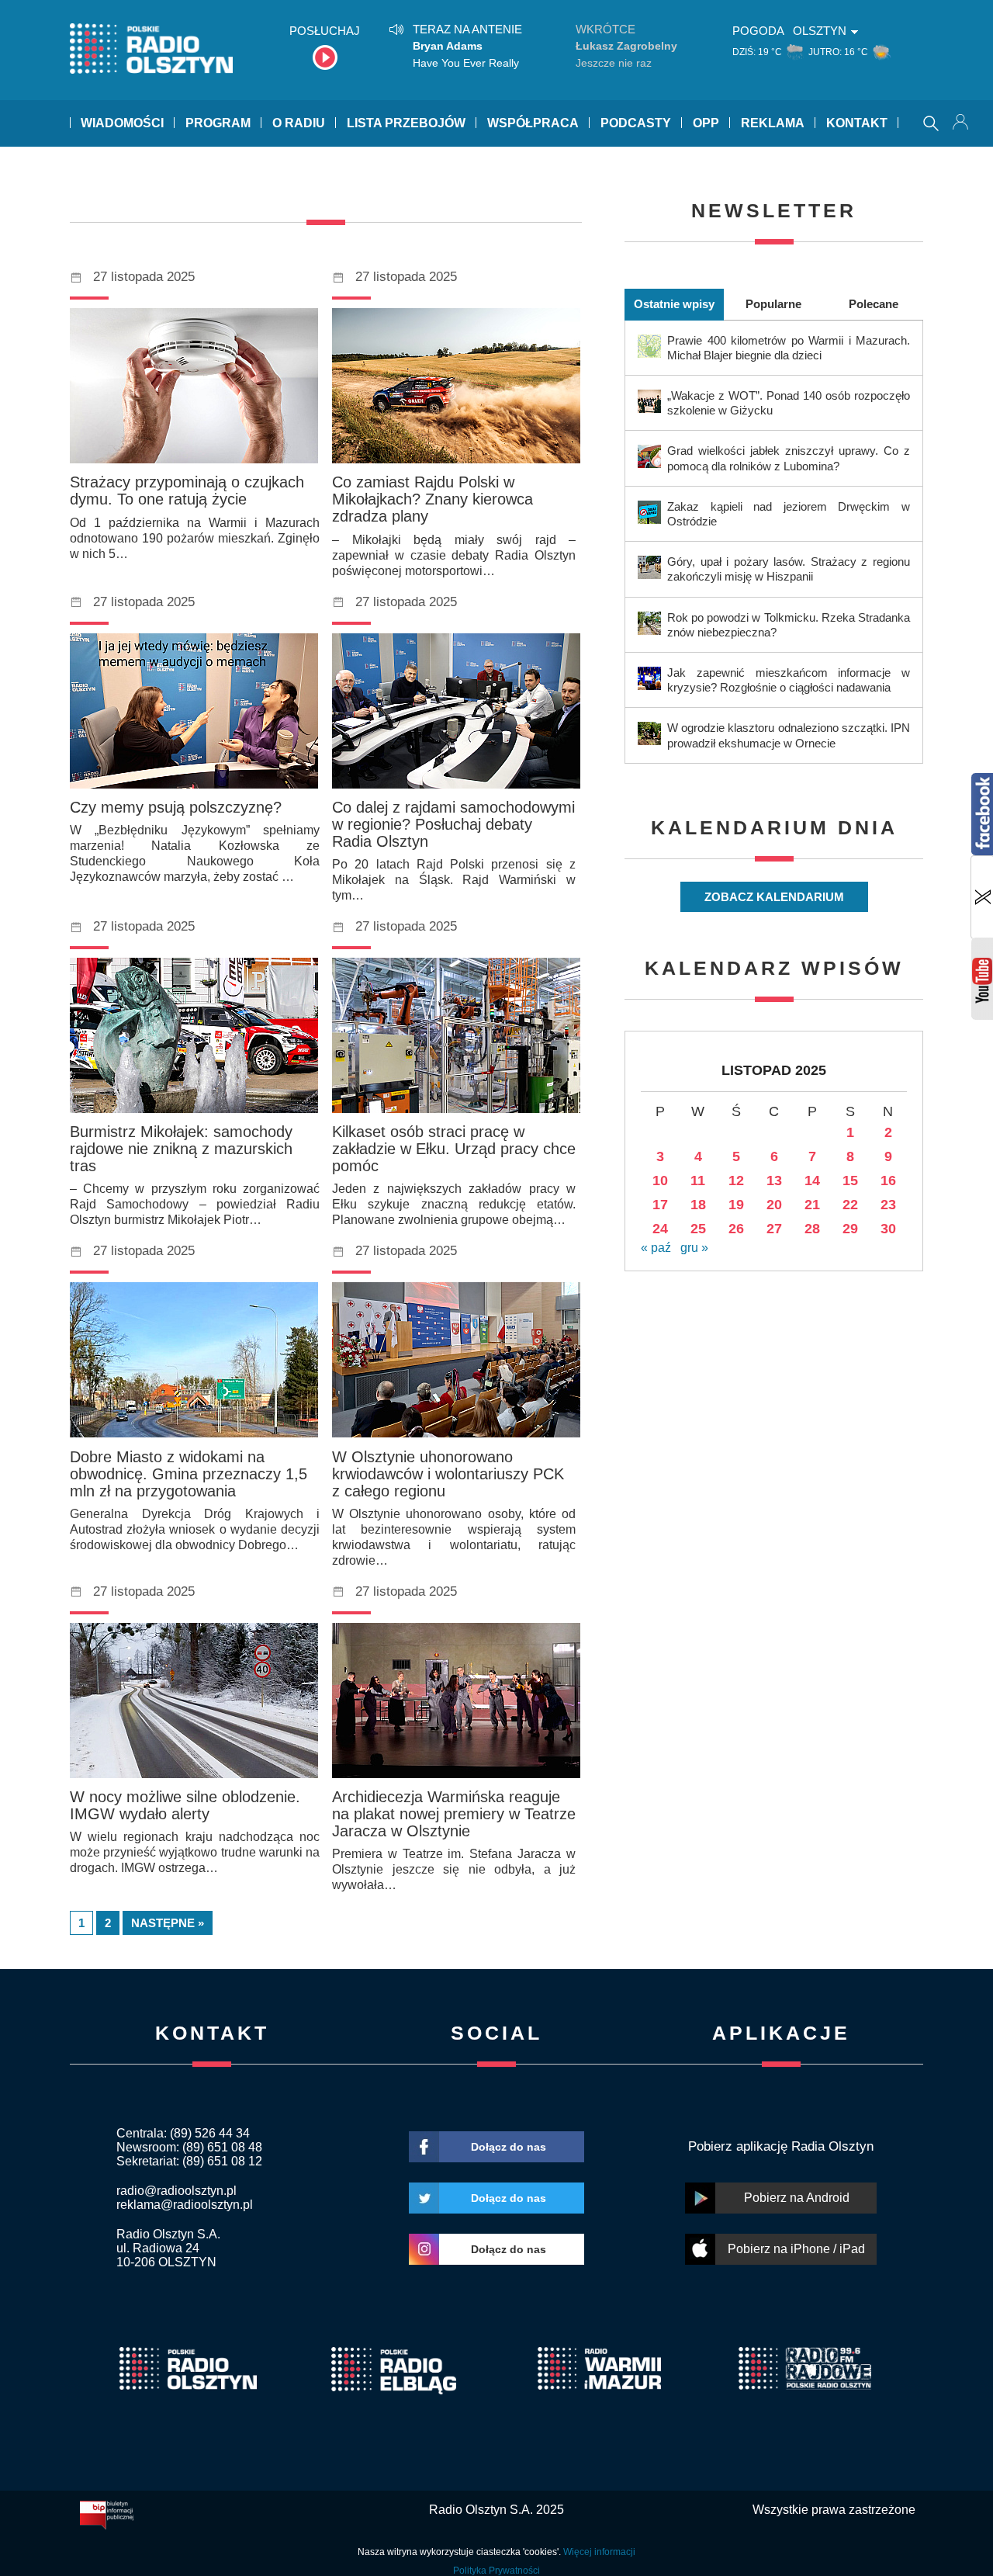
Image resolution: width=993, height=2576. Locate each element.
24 (660, 1229)
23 (888, 1205)
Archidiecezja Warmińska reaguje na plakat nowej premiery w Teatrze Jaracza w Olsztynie (454, 1814)
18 (698, 1205)
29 (850, 1229)
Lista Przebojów (406, 123)
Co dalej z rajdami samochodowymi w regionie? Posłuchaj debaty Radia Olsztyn (453, 824)
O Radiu (299, 123)
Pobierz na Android (797, 2198)
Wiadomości (122, 123)
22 (850, 1205)
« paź (656, 1248)
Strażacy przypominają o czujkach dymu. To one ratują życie (187, 491)
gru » (694, 1248)
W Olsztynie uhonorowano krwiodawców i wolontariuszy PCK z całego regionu (448, 1474)
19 (736, 1205)
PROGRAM (218, 123)
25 (698, 1229)
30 (888, 1229)
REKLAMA (773, 123)
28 (812, 1229)
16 (888, 1181)
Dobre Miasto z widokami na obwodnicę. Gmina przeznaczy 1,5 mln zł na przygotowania (189, 1474)
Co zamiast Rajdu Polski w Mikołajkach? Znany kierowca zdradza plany (432, 499)
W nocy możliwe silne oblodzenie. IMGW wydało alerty (185, 1805)
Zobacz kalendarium (774, 897)
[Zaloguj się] (962, 123)
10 (660, 1181)
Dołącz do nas (509, 2147)
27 (774, 1229)
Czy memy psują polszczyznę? (176, 807)
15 (850, 1181)
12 (736, 1181)
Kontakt (857, 123)
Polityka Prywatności (496, 2571)
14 (812, 1181)
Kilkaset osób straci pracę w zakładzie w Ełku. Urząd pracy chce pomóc (454, 1149)
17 (660, 1205)
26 (736, 1229)
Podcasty (636, 123)
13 (774, 1181)
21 (812, 1205)
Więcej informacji (599, 2552)
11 (698, 1181)
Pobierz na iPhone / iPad (796, 2249)
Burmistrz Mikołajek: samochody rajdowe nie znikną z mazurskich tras (181, 1149)
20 (774, 1205)
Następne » (168, 1923)
